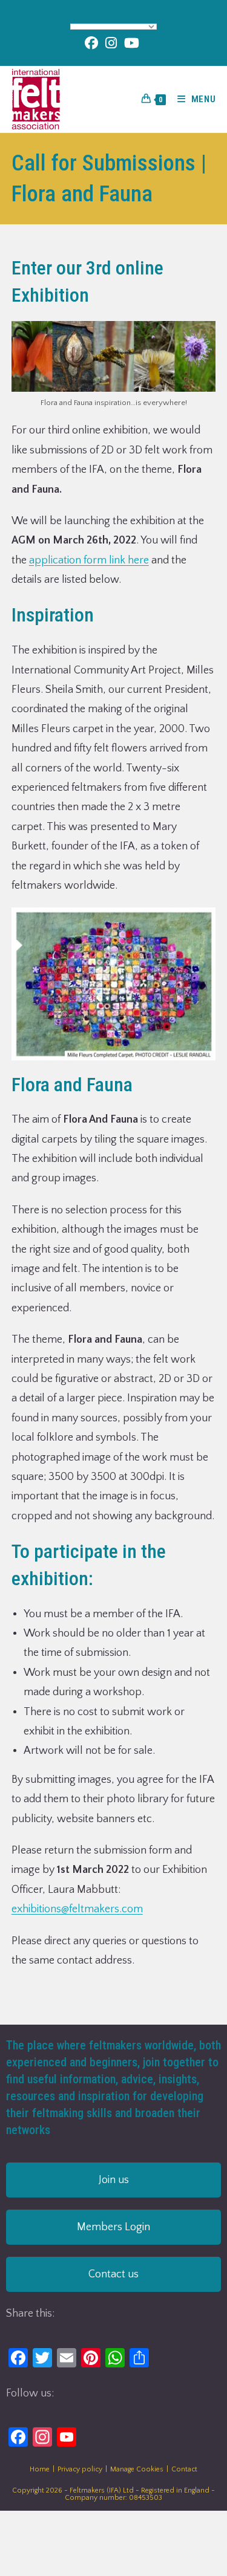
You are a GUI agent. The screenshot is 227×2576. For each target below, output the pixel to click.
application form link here (89, 560)
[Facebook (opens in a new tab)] (93, 43)
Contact (184, 2469)
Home (40, 2469)
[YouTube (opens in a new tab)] (132, 43)
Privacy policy (80, 2469)
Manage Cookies (137, 2469)
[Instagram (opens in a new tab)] (111, 43)
